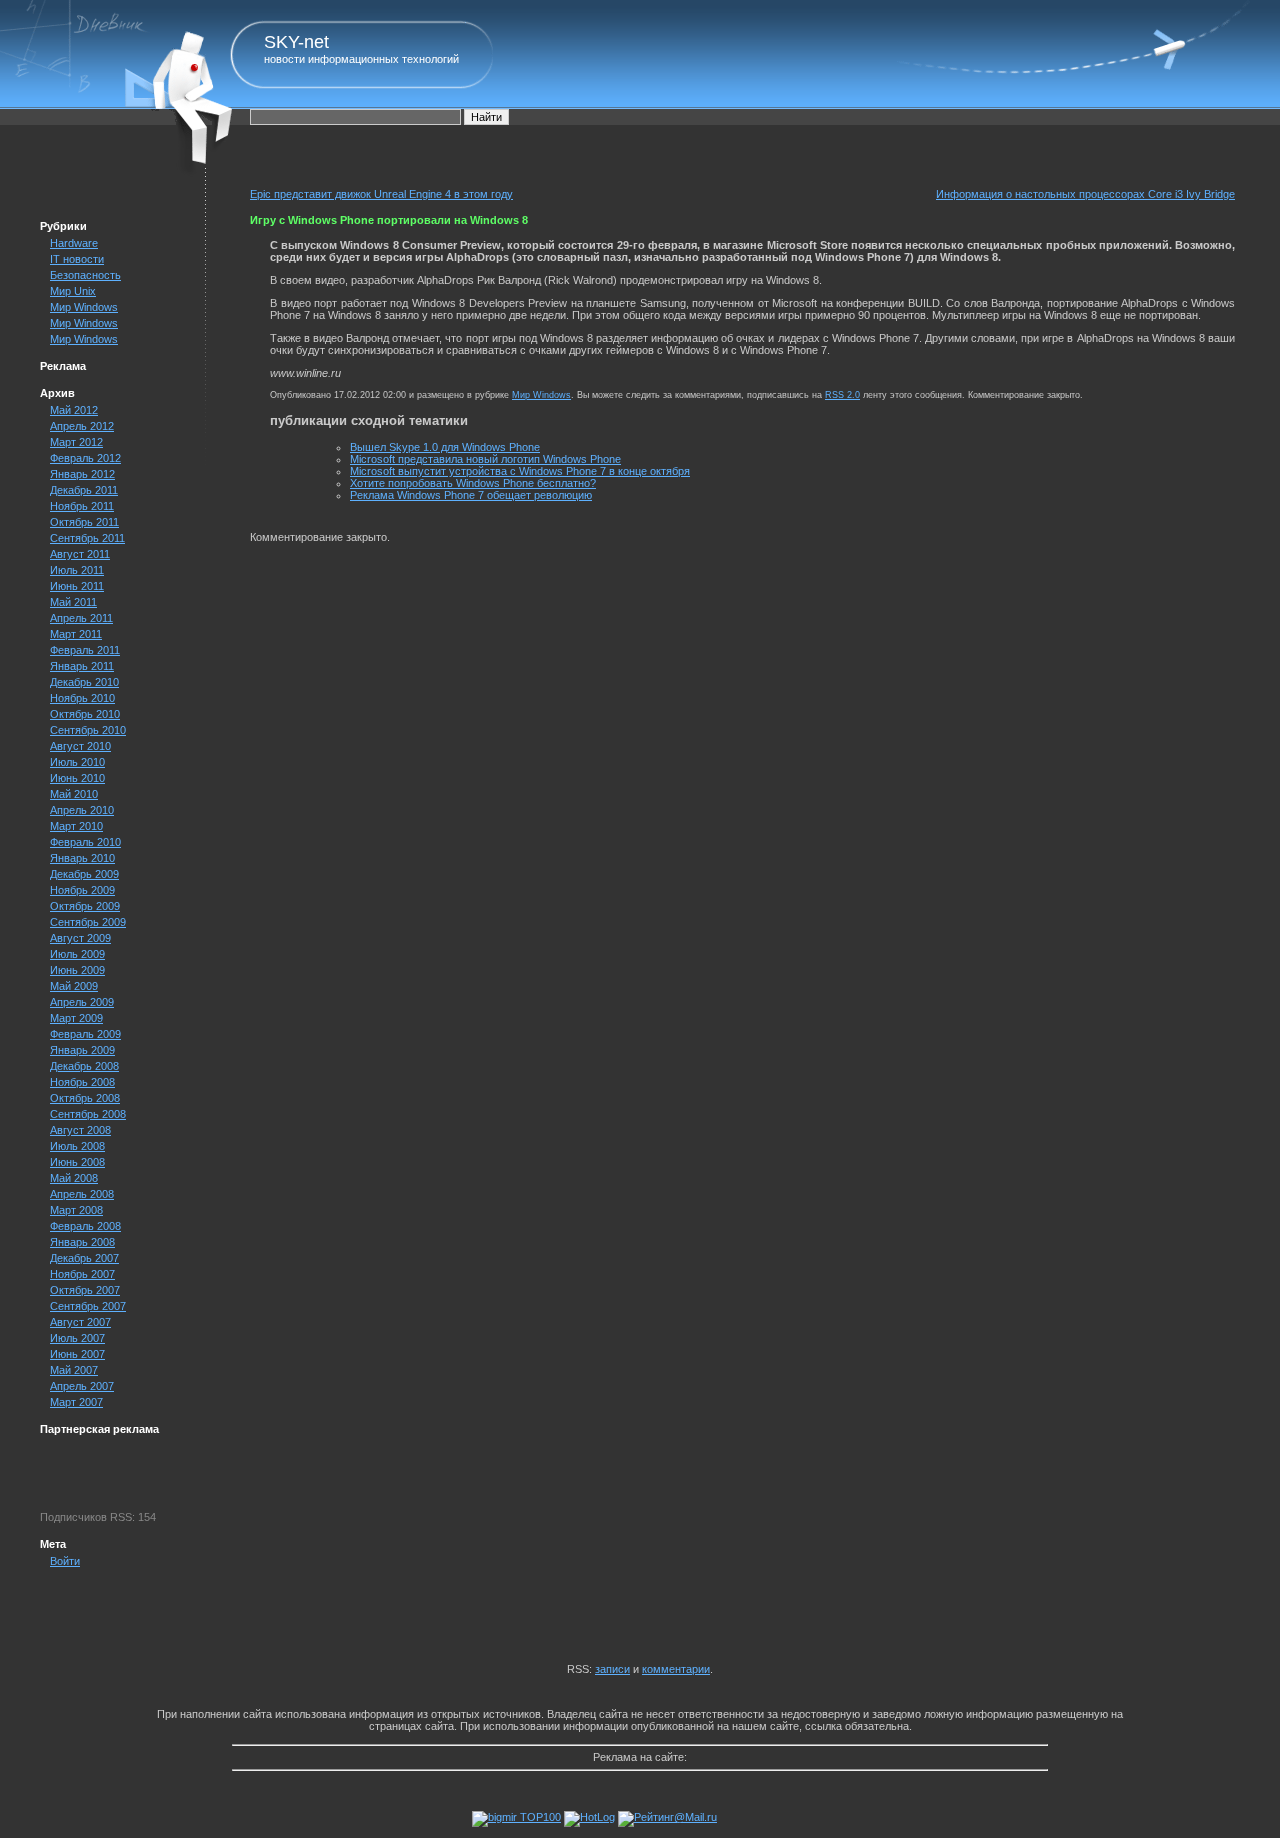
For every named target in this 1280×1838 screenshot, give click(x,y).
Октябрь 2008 (85, 1098)
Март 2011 (76, 634)
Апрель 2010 (82, 810)
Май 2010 (74, 794)
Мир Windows (84, 307)
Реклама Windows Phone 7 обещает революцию (471, 495)
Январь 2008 (82, 1242)
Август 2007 (80, 1322)
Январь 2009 (82, 1050)
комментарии (676, 1669)
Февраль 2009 (85, 1034)
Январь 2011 (82, 666)
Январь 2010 (82, 858)
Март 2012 (76, 442)
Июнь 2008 (77, 1162)
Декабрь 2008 (84, 1066)
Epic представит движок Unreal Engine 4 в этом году (381, 194)
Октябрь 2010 (85, 714)
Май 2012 (74, 410)
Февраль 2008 (85, 1226)
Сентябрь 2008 (88, 1114)
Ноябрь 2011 (82, 506)
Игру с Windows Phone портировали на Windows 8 (389, 220)
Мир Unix (73, 291)
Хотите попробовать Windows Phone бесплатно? (473, 483)
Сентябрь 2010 (88, 730)
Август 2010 (80, 746)
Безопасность (85, 275)
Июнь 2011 (77, 586)
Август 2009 (80, 938)
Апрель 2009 (82, 1002)
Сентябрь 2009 (88, 922)
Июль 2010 (77, 762)
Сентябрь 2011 (87, 538)
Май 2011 (73, 602)
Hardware (74, 243)
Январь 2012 (82, 474)
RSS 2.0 (842, 395)
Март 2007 (76, 1402)
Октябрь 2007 (85, 1290)
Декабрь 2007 (84, 1258)
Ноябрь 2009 (82, 890)
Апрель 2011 (81, 618)
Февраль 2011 (85, 650)
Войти (65, 1561)
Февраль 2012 (85, 458)
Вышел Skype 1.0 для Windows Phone (445, 447)
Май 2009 (74, 986)
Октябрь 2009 (85, 906)
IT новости (77, 259)
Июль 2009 (77, 954)
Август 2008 (80, 1130)
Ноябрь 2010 (82, 698)
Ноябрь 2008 (82, 1082)
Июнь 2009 (77, 970)
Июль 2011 (77, 570)
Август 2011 (80, 554)
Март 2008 (76, 1210)
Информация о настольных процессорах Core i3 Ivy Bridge (1085, 194)
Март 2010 (76, 826)
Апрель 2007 (82, 1386)
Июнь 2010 (77, 778)
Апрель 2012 (82, 426)
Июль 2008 (77, 1146)
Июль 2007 (77, 1338)
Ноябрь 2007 (82, 1274)
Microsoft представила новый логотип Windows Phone (485, 459)
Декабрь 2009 (84, 874)
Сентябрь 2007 (88, 1306)
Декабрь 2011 (84, 490)
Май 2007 (74, 1370)
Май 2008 (74, 1178)
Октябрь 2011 (84, 522)
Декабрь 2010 (84, 682)
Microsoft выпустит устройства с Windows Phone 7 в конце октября (520, 471)
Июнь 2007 (77, 1354)
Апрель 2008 (82, 1194)
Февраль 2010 (85, 842)
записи (612, 1669)
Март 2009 (76, 1018)
